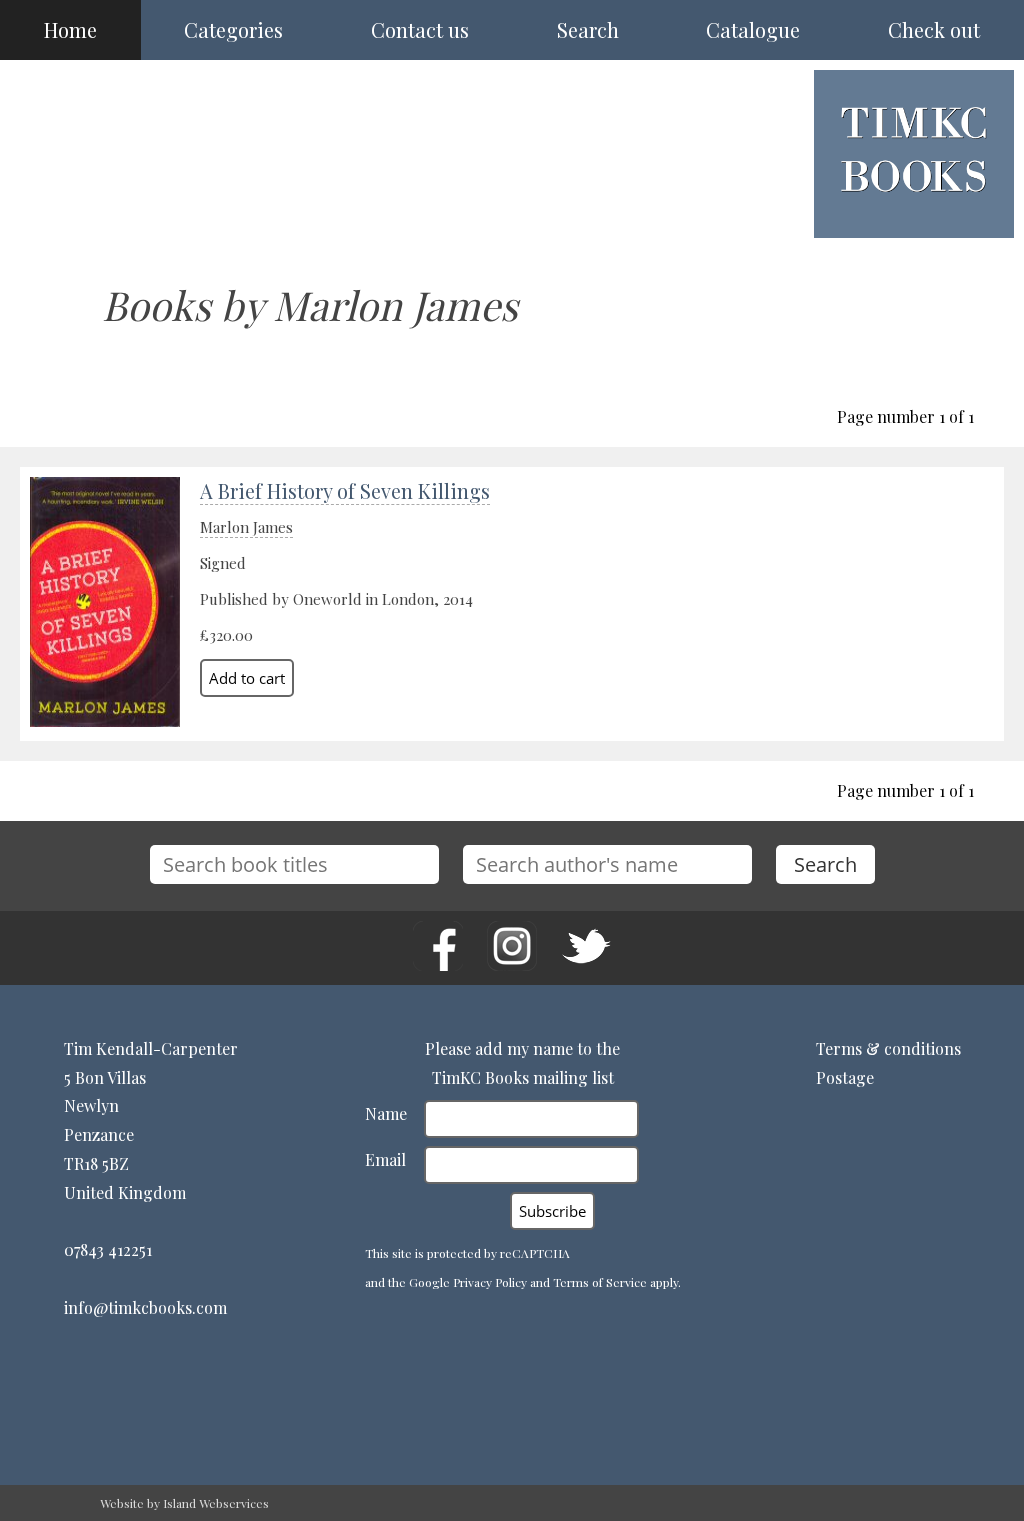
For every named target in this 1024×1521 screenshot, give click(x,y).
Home (70, 29)
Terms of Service (600, 1282)
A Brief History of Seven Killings (345, 490)
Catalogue (753, 29)
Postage (845, 1077)
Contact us (420, 29)
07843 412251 (108, 1249)
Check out (934, 29)
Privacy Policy (490, 1282)
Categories (233, 29)
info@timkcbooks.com (145, 1307)
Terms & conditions (888, 1048)
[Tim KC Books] (914, 207)
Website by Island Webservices (184, 1503)
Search (588, 29)
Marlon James (246, 527)
